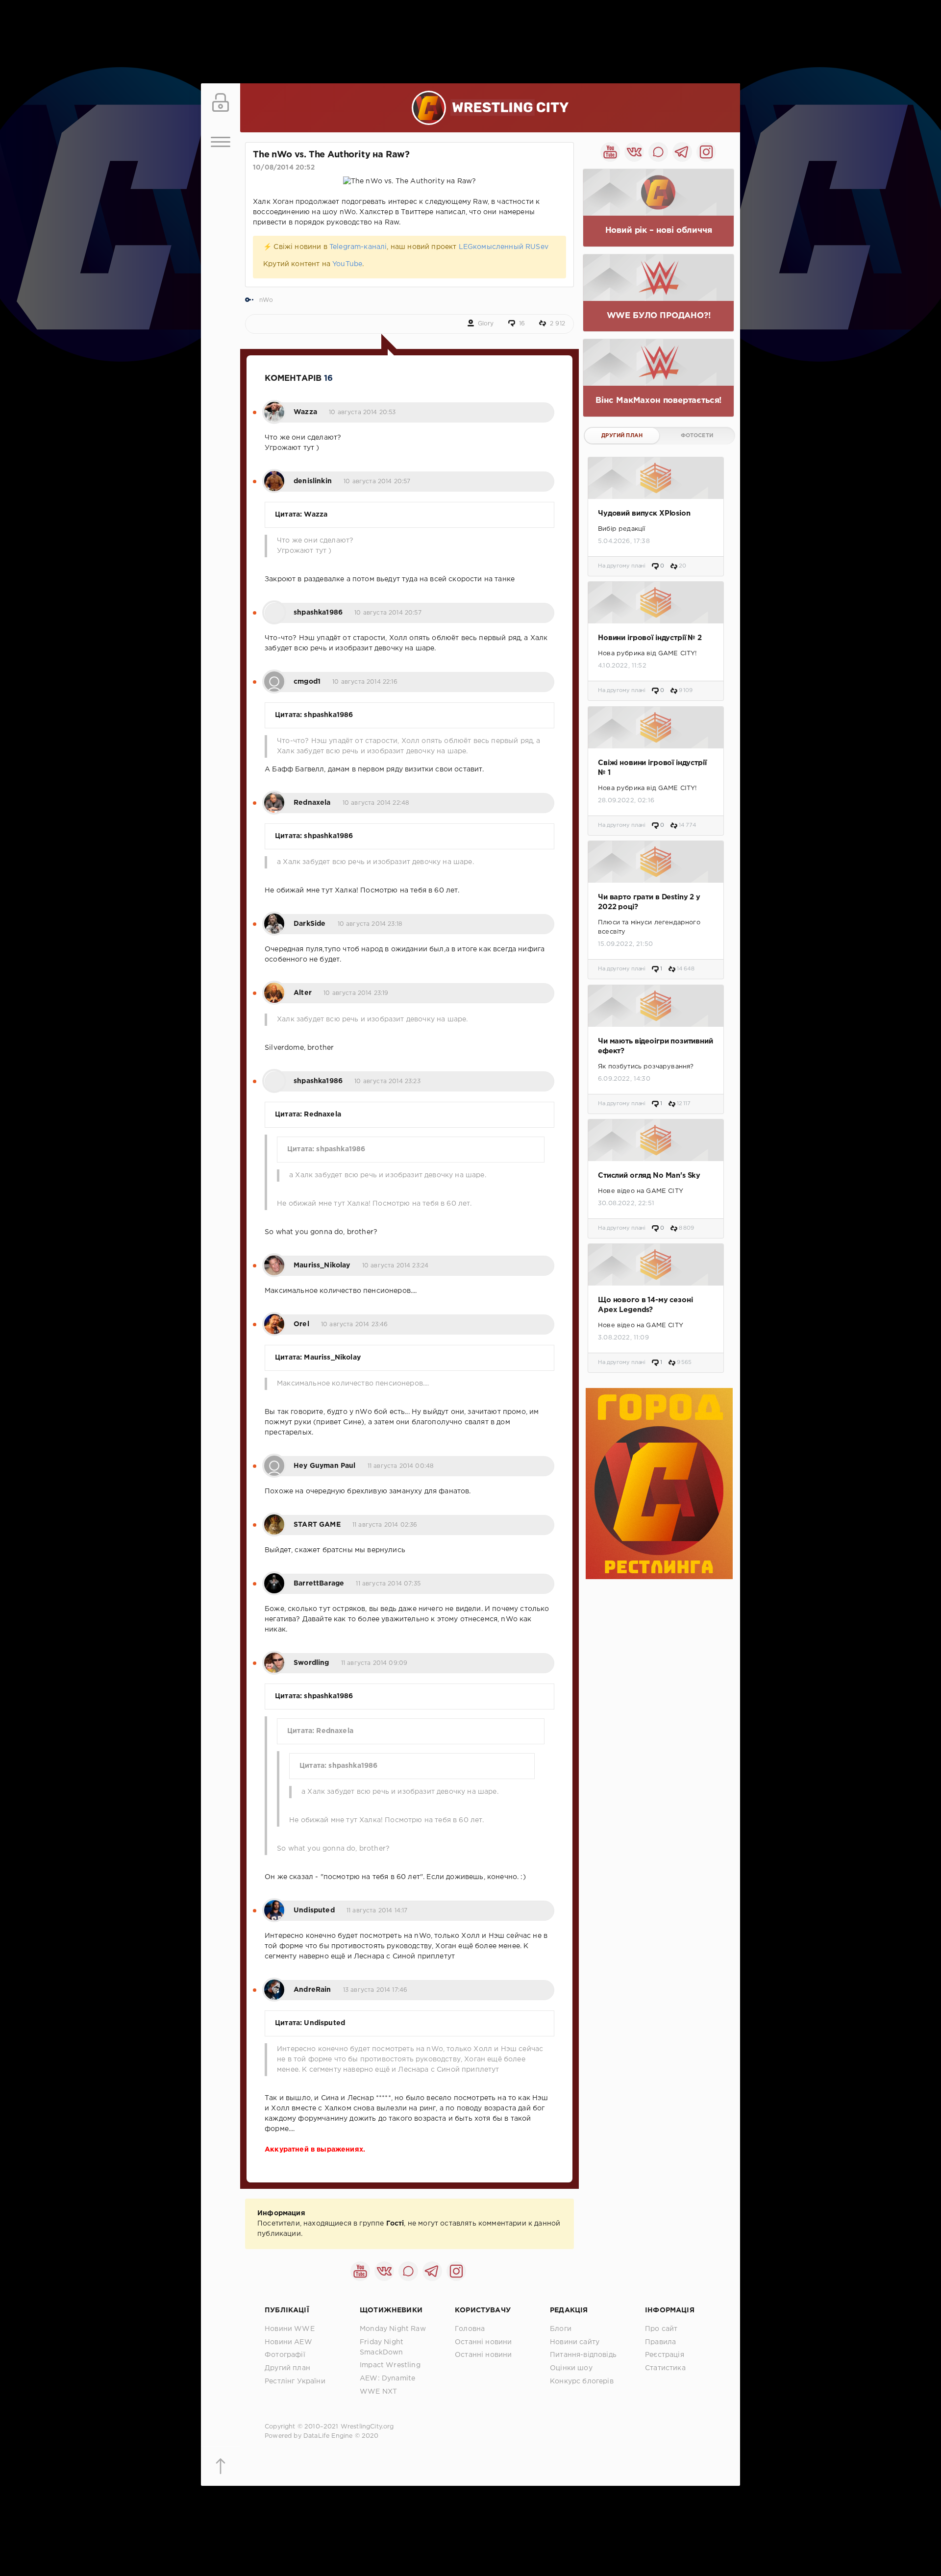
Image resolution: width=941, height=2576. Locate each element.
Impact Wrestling (390, 2365)
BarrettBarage (319, 1584)
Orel (301, 1324)
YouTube (347, 264)
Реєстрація (665, 2355)
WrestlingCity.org (367, 2427)
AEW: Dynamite (387, 2378)
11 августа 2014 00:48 (401, 1466)
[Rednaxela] (274, 797)
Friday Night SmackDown (382, 2347)
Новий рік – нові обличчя (659, 231)
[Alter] (274, 988)
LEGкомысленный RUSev (504, 247)
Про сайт (661, 2329)
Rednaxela (312, 803)
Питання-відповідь (583, 2355)
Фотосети (697, 436)
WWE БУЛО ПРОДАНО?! (659, 316)
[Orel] (274, 1319)
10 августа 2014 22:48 (376, 803)
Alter (303, 993)
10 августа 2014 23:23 (387, 1081)
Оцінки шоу (571, 2368)
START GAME (317, 1525)
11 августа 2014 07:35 (388, 1584)
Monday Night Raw (393, 2329)
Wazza (305, 412)
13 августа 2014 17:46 (375, 1990)
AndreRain (312, 1990)
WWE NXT (378, 2392)
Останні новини (483, 2342)
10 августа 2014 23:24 (396, 1266)
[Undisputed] (274, 1905)
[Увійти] (221, 103)
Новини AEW (288, 2342)
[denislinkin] (274, 476)
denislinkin (313, 481)
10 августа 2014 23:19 (356, 993)
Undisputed (314, 1910)
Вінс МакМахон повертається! (658, 401)
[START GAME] (274, 1519)
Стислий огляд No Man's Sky (649, 1176)
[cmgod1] (274, 676)
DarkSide (310, 924)
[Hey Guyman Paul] (274, 1461)
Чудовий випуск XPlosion (644, 513)
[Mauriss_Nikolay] (274, 1260)
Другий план (622, 436)
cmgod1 (307, 682)
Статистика (665, 2368)
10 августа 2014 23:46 (355, 1325)
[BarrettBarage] (274, 1578)
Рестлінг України (295, 2381)
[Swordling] (274, 1658)
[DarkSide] (274, 918)
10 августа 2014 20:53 (362, 412)
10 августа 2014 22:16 (365, 682)
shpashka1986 (318, 613)
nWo (266, 300)
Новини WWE (290, 2329)
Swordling (311, 1663)
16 (522, 324)
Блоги (561, 2329)
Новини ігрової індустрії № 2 (650, 638)
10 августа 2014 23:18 (370, 924)
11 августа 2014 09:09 (374, 1663)
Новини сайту (575, 2342)
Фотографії (285, 2355)
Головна (470, 2329)
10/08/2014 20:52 (284, 168)
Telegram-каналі (358, 247)
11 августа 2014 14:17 (377, 1911)
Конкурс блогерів (582, 2381)
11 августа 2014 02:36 (385, 1525)
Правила (660, 2342)
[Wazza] (274, 407)
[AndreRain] (274, 1984)
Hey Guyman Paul (325, 1466)
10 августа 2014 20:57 (377, 482)
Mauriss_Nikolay (322, 1265)
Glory (486, 324)
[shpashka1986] (274, 607)
